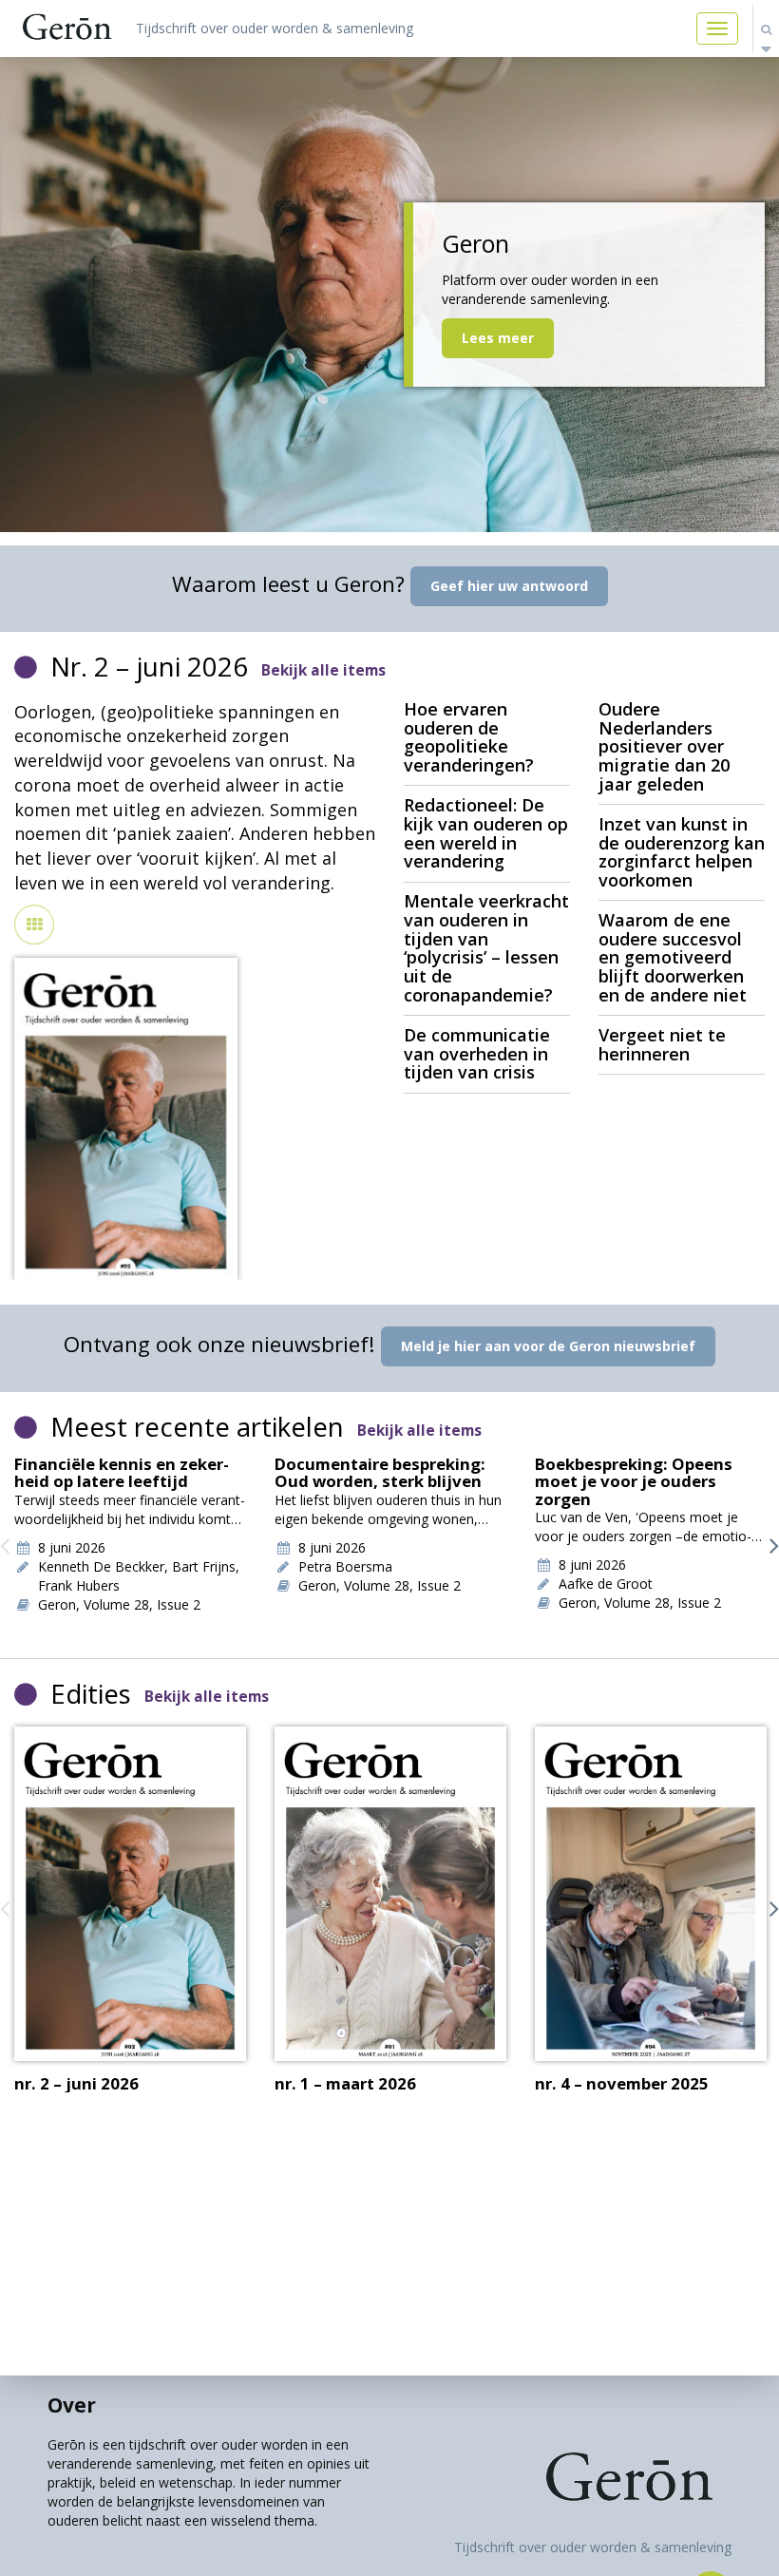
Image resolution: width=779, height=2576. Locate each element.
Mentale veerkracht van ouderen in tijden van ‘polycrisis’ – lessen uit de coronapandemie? (486, 948)
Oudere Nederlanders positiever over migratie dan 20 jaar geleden (664, 746)
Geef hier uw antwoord (509, 586)
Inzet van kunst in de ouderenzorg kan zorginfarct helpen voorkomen (682, 852)
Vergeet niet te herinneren (662, 1044)
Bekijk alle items (323, 670)
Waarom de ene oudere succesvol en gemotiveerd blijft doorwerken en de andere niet (673, 957)
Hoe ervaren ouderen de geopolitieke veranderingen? (469, 737)
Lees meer (498, 338)
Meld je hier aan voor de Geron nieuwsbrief (548, 1346)
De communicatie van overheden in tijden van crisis (477, 1054)
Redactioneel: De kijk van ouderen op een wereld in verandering (486, 833)
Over (72, 2405)
